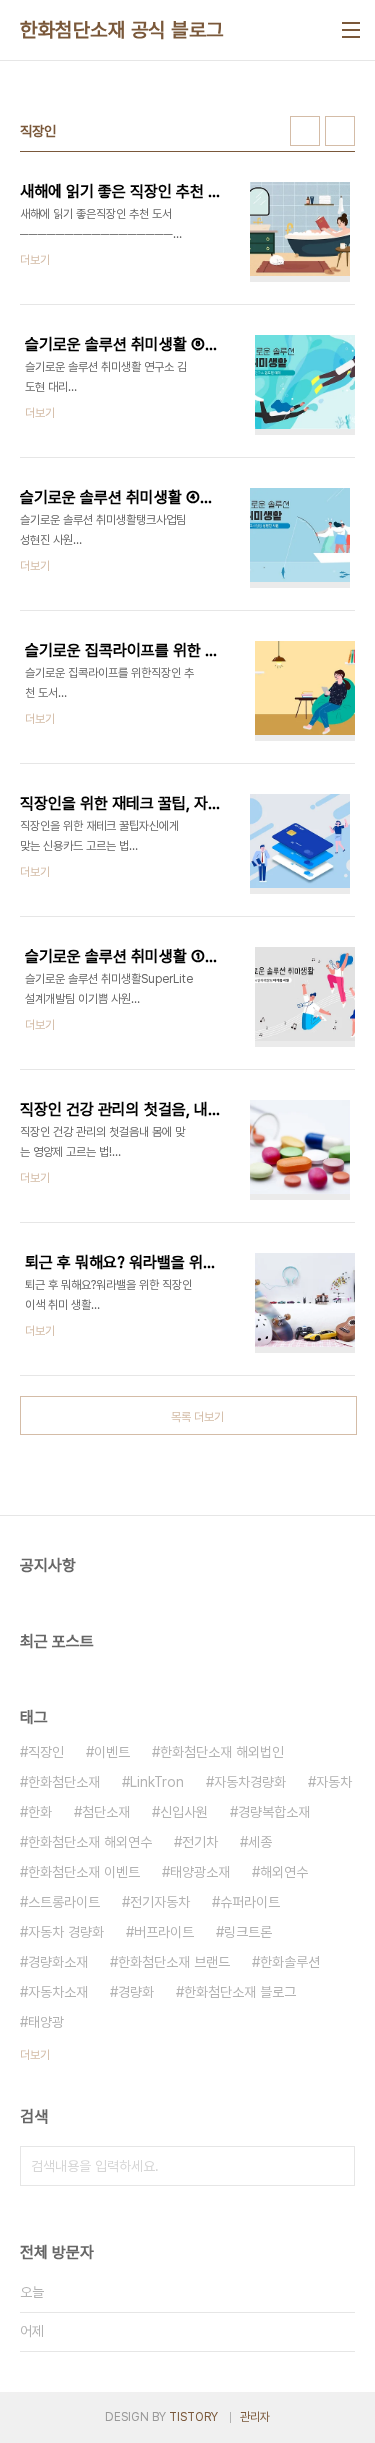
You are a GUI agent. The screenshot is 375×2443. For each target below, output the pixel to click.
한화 (40, 1812)
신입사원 (184, 1812)
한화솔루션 (290, 1962)
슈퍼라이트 (250, 1902)
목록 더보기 (197, 1417)
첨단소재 (106, 1812)
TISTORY (193, 2417)
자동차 (334, 1782)
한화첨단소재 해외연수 (90, 1842)
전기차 (200, 1842)
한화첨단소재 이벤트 (84, 1872)
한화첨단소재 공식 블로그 (122, 30)
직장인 (46, 1752)
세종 (260, 1842)
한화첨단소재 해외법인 (222, 1752)
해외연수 (284, 1872)
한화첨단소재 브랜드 (174, 1962)
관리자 (255, 2417)
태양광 (46, 2022)
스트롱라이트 (64, 1902)
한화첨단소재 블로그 (240, 1992)
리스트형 (340, 131)
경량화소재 (58, 1962)
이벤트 (112, 1752)
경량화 (136, 1992)
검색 (335, 2166)
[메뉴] (351, 30)
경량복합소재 (274, 1812)
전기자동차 (160, 1902)
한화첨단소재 (64, 1782)
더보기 (35, 2055)
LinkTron (157, 1782)
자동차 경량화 (66, 1932)
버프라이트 (164, 1932)
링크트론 (248, 1932)
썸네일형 (305, 131)
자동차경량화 (250, 1782)
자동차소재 (58, 1992)
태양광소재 (200, 1872)
